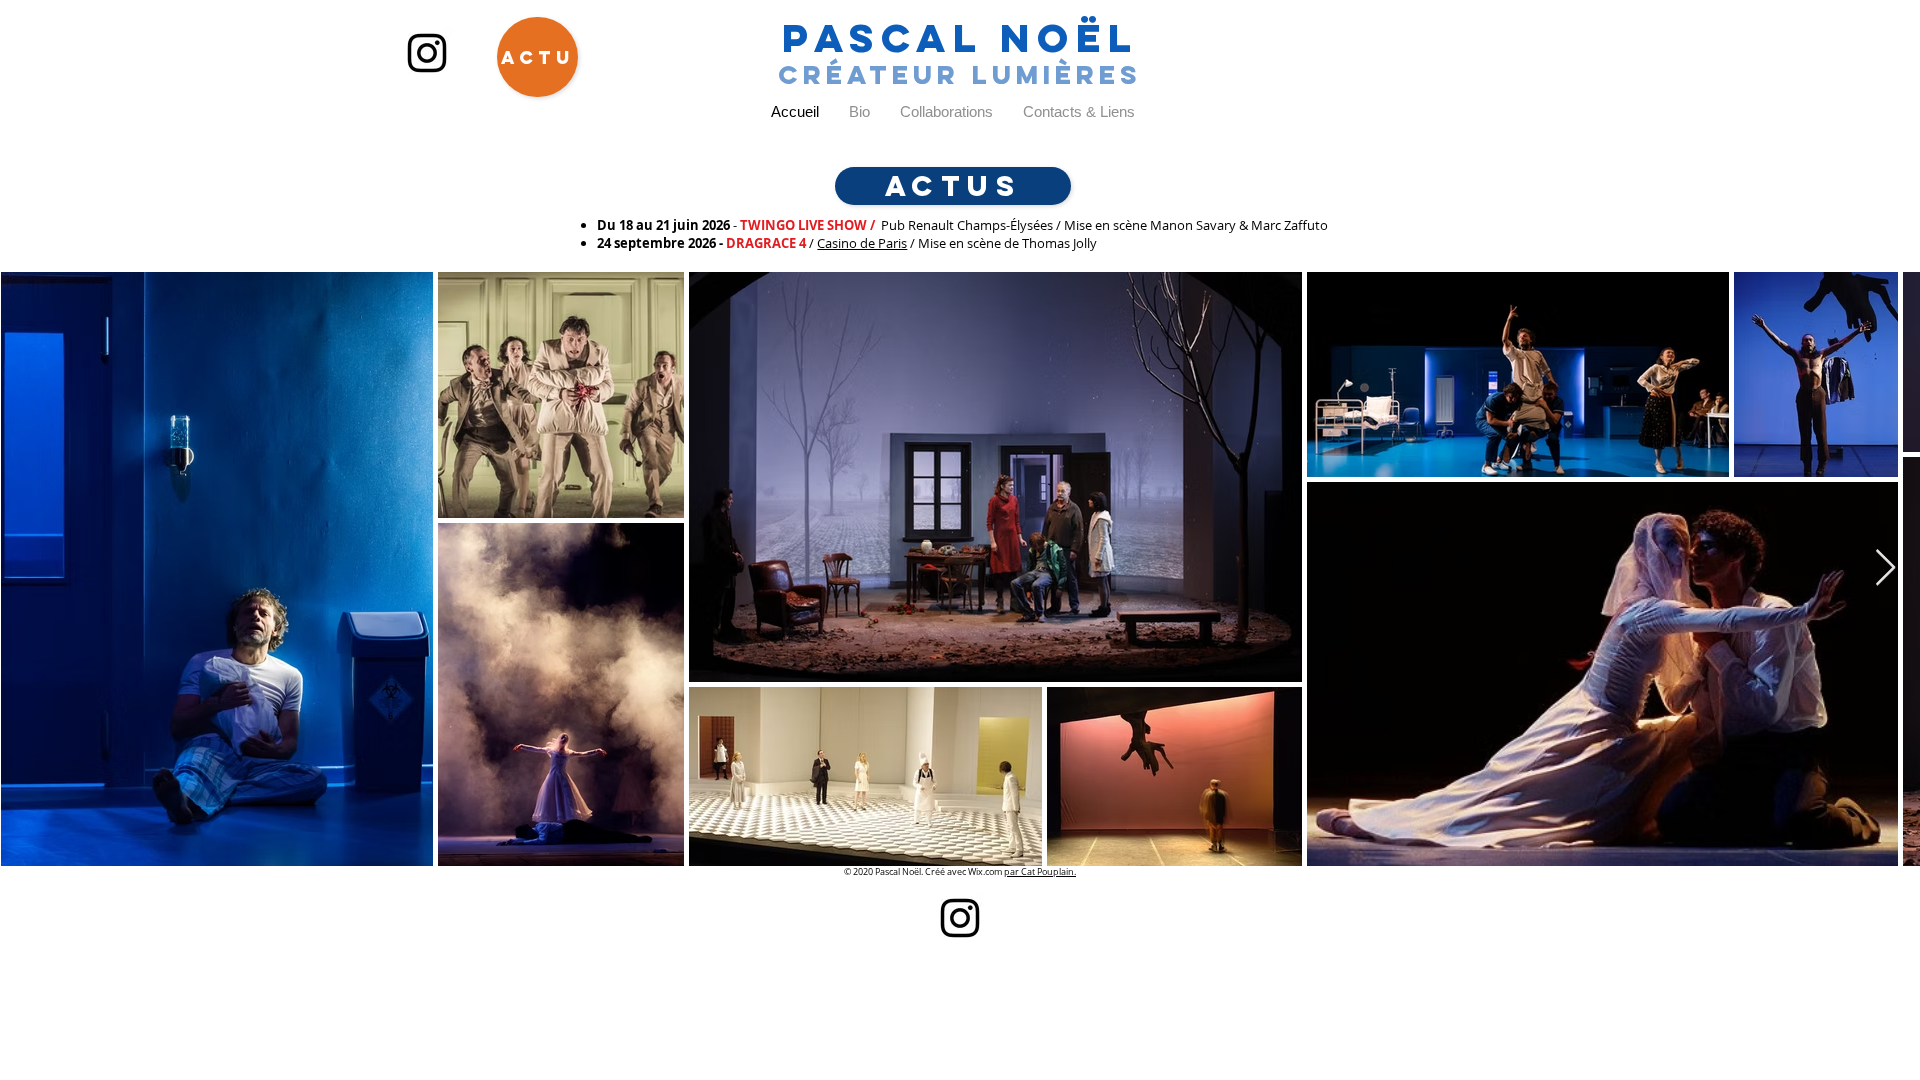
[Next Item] (1885, 568)
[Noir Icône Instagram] (427, 53)
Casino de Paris (862, 243)
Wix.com (986, 872)
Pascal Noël (960, 38)
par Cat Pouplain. (1040, 872)
